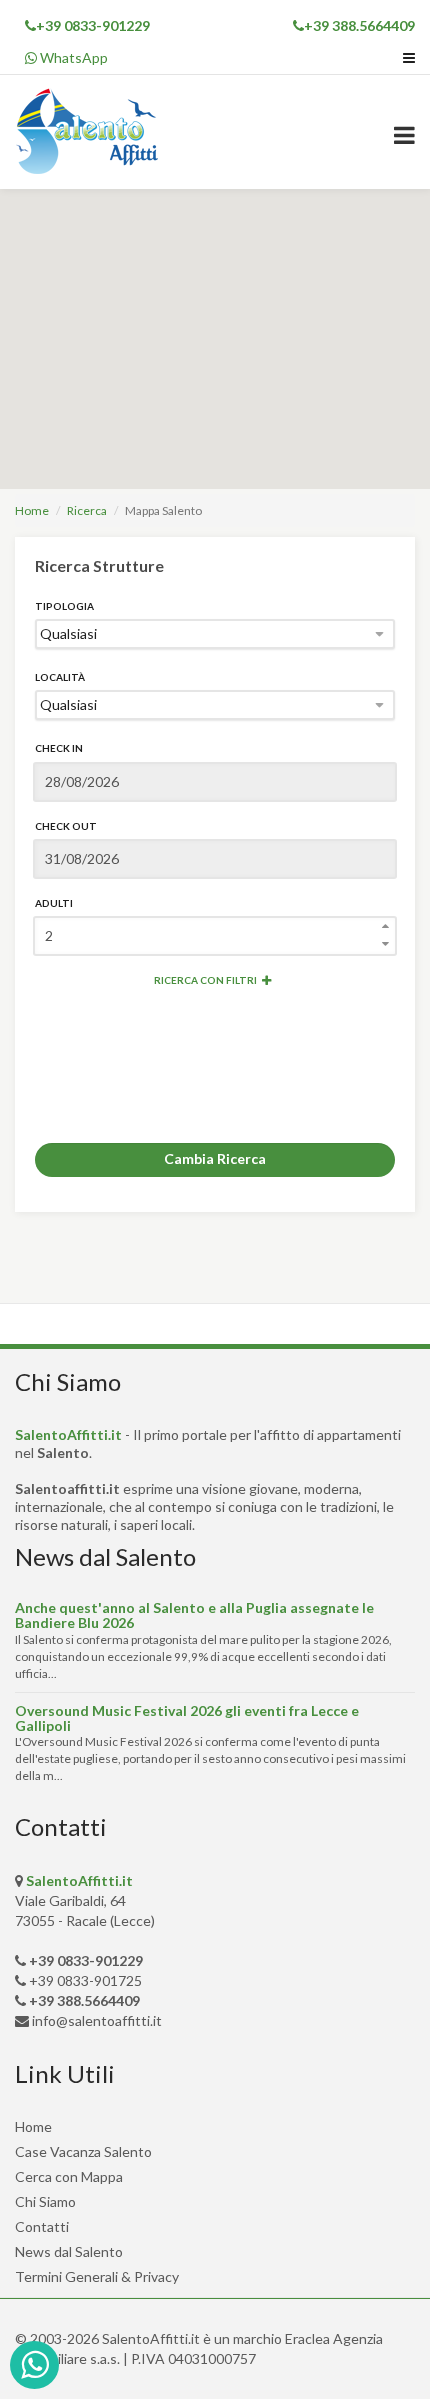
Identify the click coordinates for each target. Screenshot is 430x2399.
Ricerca (87, 510)
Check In (59, 748)
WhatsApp (72, 57)
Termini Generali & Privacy (97, 2276)
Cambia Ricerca (215, 1158)
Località (60, 677)
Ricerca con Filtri (205, 980)
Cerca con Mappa (69, 2176)
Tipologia (64, 606)
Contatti (42, 2226)
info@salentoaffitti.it (97, 2020)
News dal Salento (69, 2251)
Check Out (66, 826)
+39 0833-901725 (85, 1980)
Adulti (54, 903)
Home (32, 510)
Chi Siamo (45, 2201)
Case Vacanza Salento (83, 2151)
